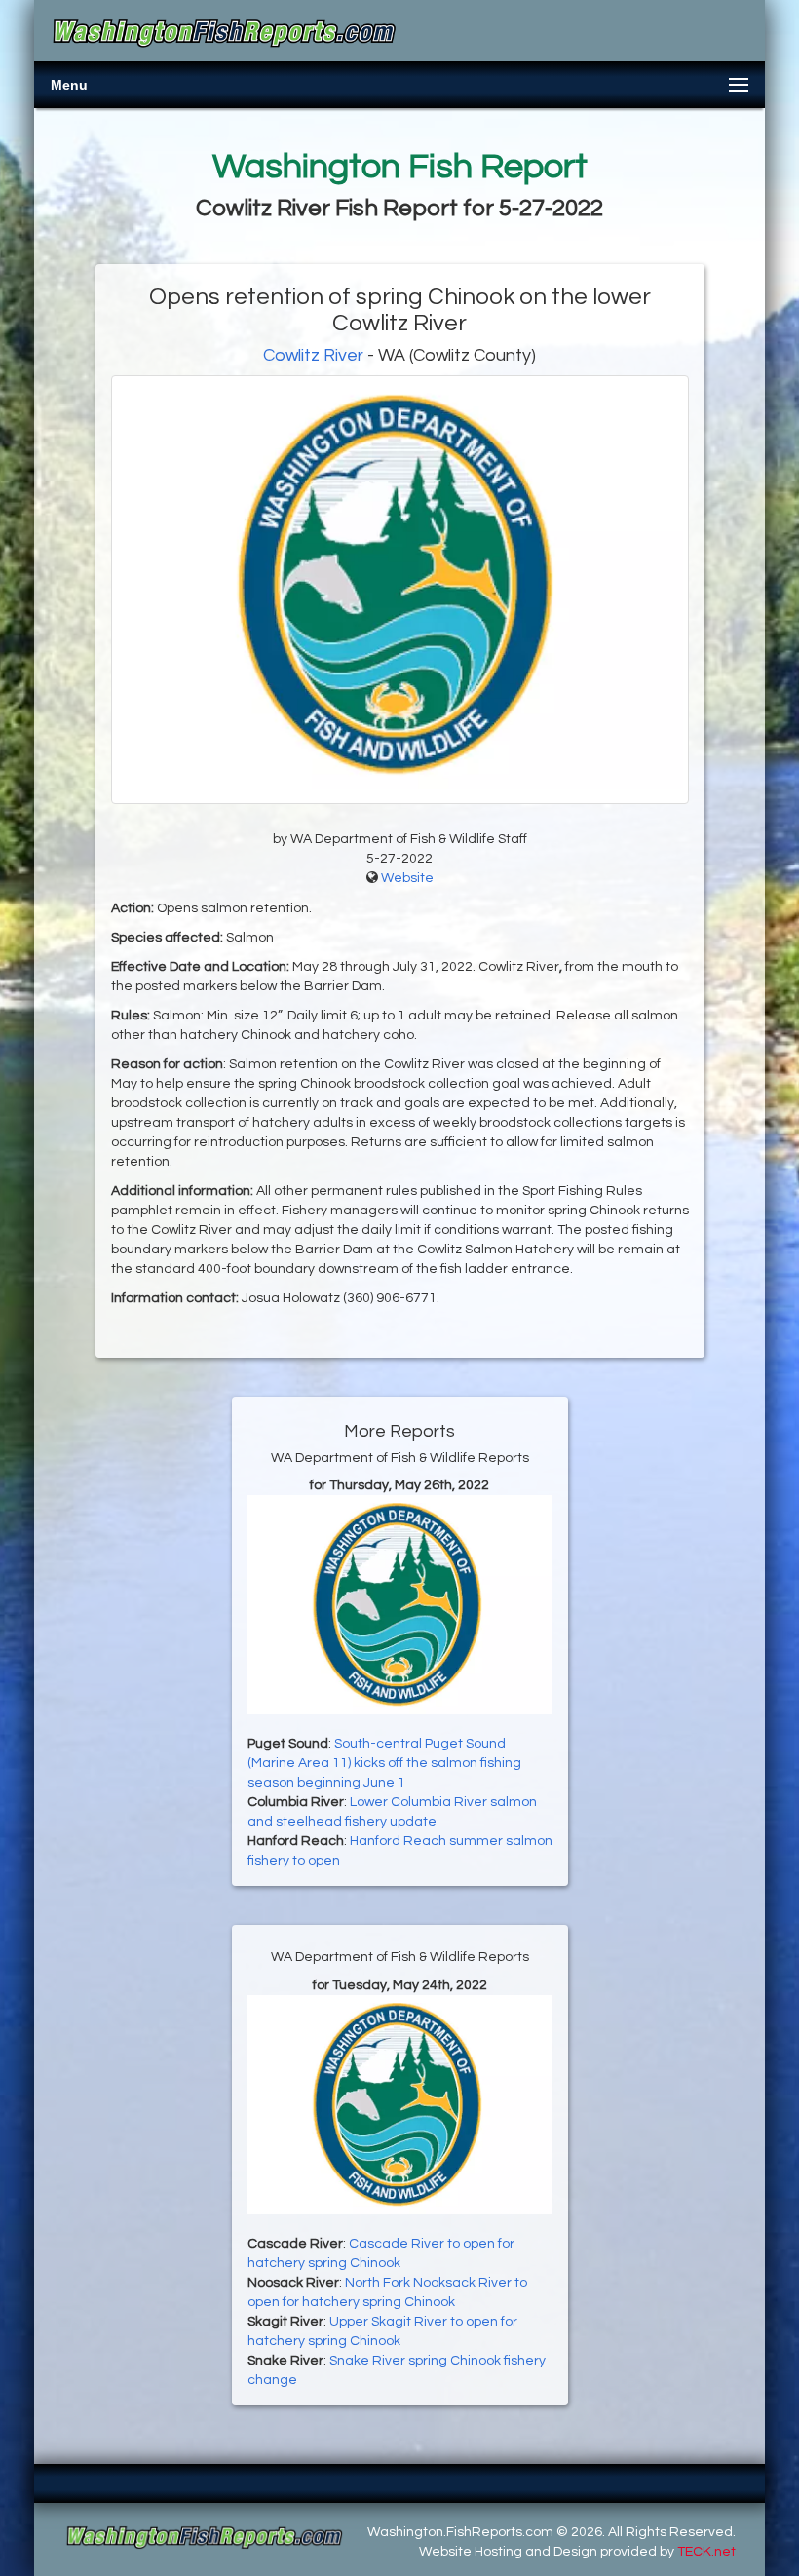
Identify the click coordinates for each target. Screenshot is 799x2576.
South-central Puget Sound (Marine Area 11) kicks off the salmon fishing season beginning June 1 (384, 1763)
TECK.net (706, 2552)
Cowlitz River (313, 355)
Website (407, 878)
